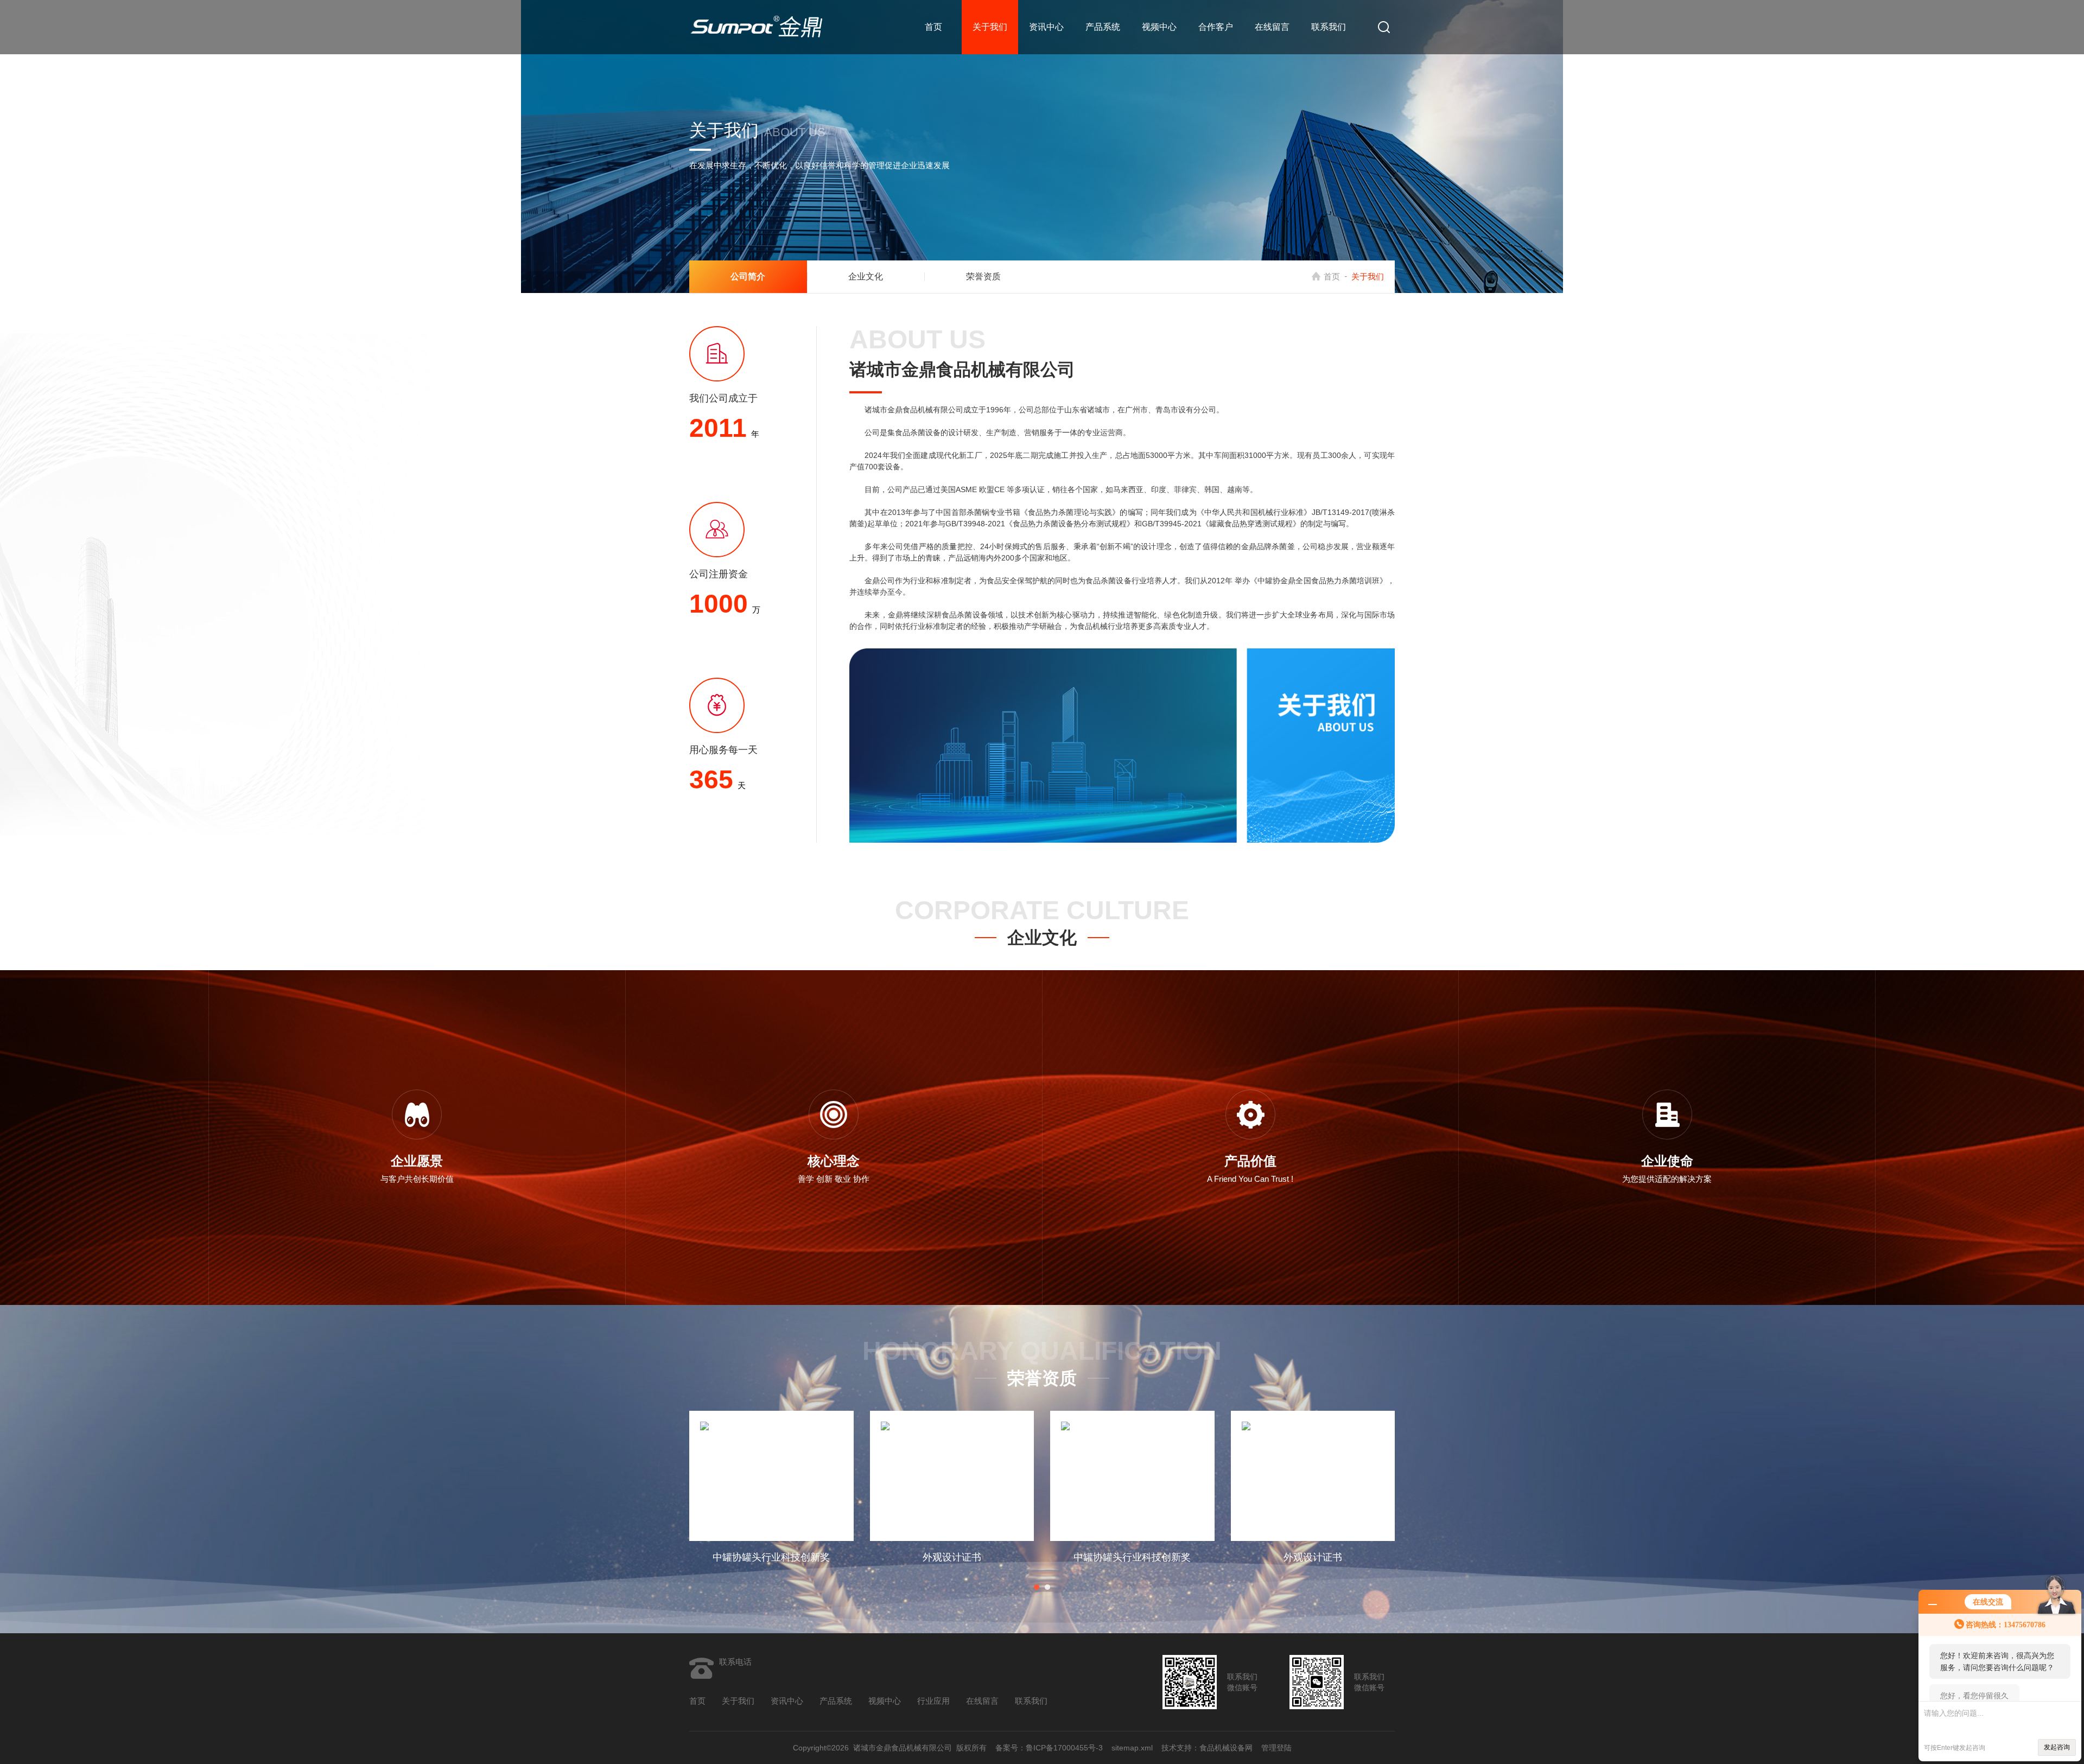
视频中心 (1159, 27)
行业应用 (933, 1701)
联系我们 (1329, 27)
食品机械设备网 (1226, 1748)
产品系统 (1103, 27)
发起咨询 (2057, 1747)
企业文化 (866, 276)
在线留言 (1272, 27)
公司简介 (748, 276)
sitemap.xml (1132, 1748)
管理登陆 (1276, 1748)
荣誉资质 (983, 276)
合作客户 (1216, 27)
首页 (933, 27)
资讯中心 (1046, 27)
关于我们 (990, 27)
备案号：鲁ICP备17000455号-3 (1049, 1748)
